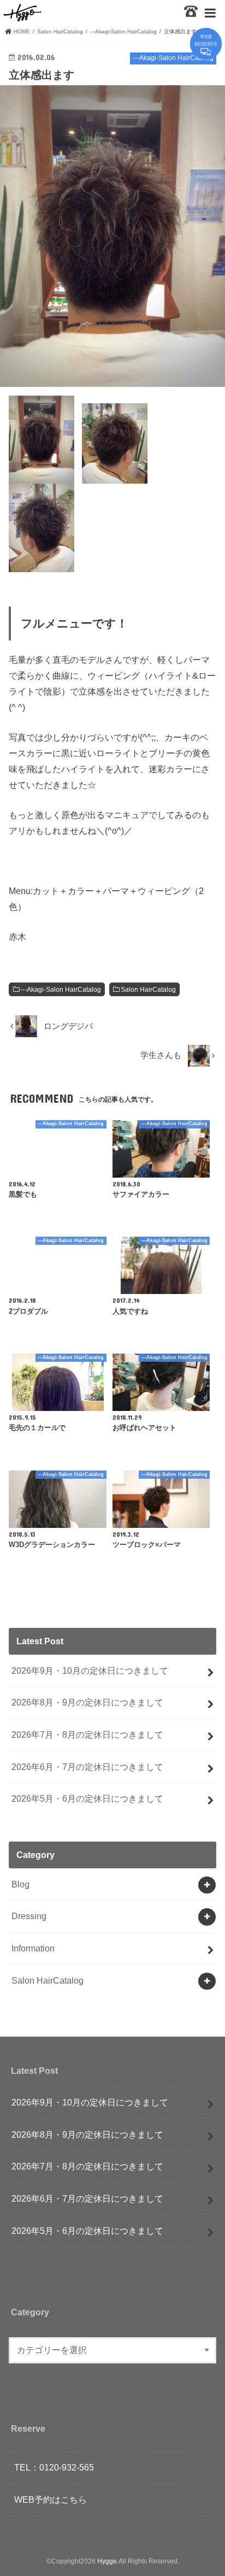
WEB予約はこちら (51, 2499)
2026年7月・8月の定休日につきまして (87, 1734)
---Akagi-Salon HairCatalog (61, 990)
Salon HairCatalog (148, 990)
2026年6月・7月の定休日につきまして (87, 1767)
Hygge (107, 2561)
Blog (20, 1884)
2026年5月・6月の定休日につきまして (87, 1798)
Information (33, 1948)
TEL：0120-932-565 (54, 2467)
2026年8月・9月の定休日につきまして (87, 1702)
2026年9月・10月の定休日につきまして (90, 1671)
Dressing (29, 1916)
